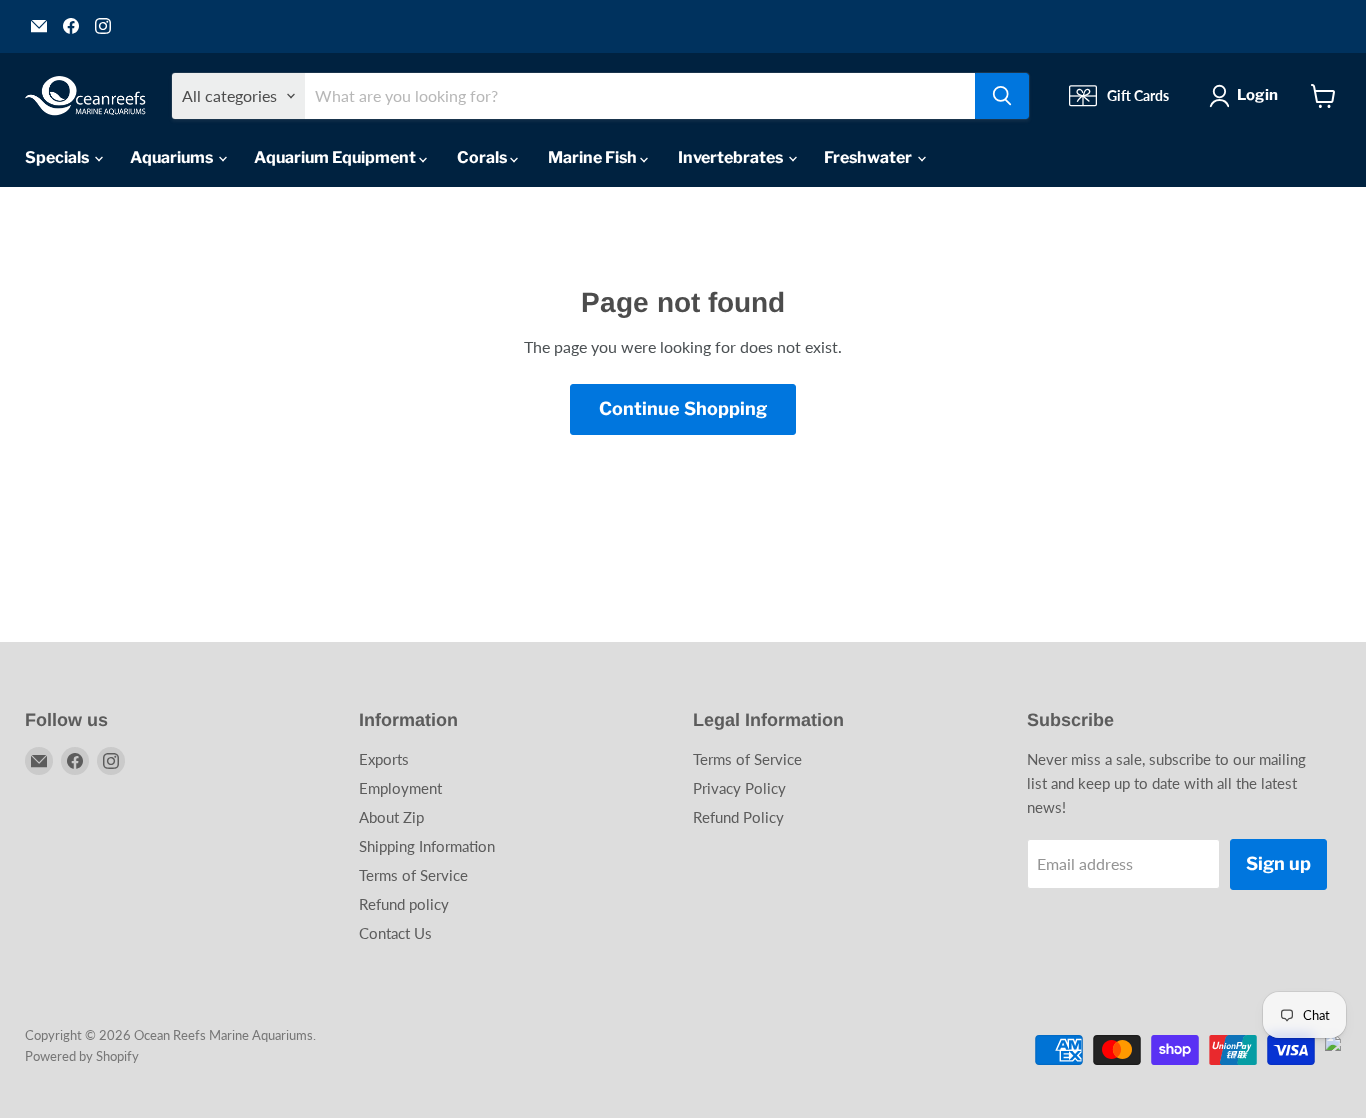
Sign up (1278, 863)
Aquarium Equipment (336, 157)
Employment (400, 788)
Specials (58, 157)
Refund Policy (738, 817)
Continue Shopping (683, 408)
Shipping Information (427, 846)
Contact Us (395, 933)
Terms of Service (413, 875)
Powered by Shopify (82, 1056)
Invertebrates (732, 157)
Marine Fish (594, 157)
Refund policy (404, 904)
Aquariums (173, 157)
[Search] (1002, 96)
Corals (483, 157)
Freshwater (869, 157)
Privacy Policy (739, 788)
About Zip (391, 817)
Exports (384, 759)
